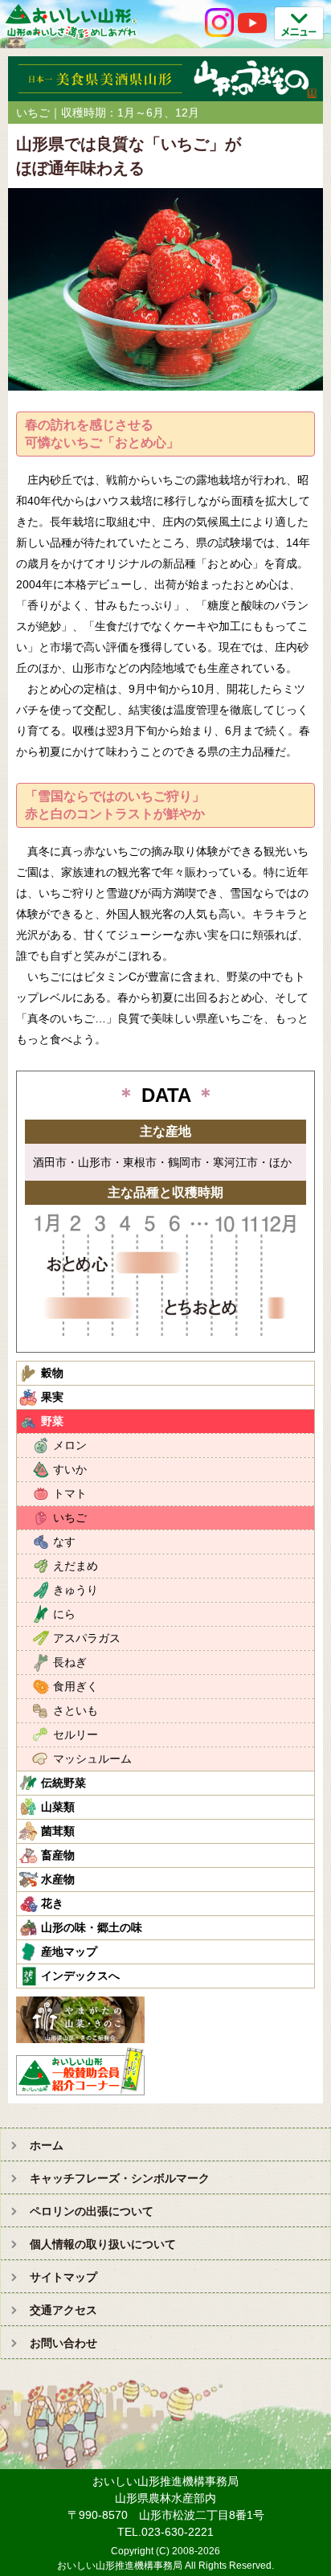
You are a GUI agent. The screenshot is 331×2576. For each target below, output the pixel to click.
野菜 (52, 1421)
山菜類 (58, 1807)
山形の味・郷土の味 (92, 1927)
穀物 (52, 1373)
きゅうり (76, 1590)
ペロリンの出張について (92, 2211)
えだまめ (76, 1566)
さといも (76, 1710)
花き (52, 1903)
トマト (70, 1493)
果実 (52, 1397)
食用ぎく (76, 1686)
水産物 (58, 1879)
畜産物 (58, 1855)
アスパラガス (87, 1638)
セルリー (76, 1734)
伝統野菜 (63, 1783)
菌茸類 (58, 1831)
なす (64, 1542)
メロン (70, 1445)
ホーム (47, 2145)
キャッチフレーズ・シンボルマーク (120, 2178)
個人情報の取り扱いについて (103, 2244)
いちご (70, 1517)
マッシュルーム (92, 1759)
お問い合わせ (63, 2343)
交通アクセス (63, 2310)
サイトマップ (63, 2277)
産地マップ (69, 1951)
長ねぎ (70, 1662)
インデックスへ (80, 1976)
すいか (70, 1469)
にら (64, 1614)
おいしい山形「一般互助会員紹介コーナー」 (82, 2071)
